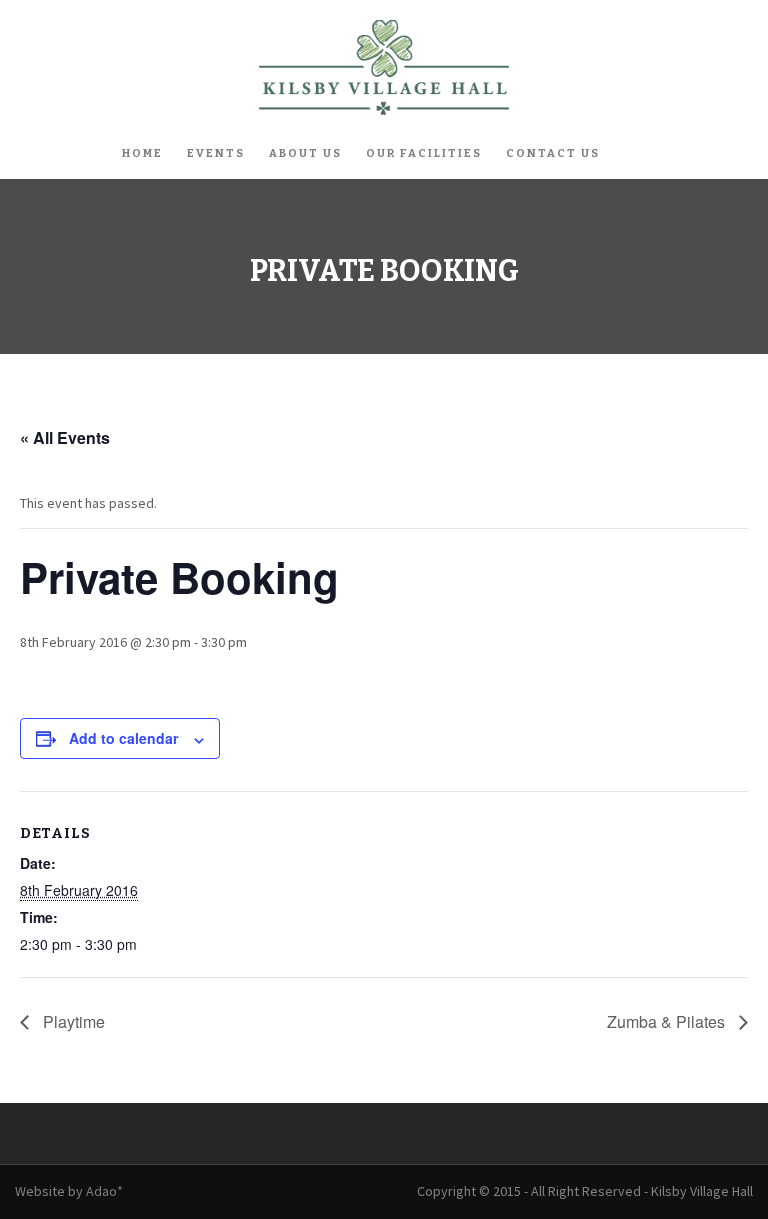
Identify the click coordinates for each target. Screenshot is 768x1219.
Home (142, 153)
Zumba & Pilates (668, 1021)
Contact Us (553, 153)
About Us (305, 153)
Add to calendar (123, 738)
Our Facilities (424, 153)
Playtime (72, 1021)
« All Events (65, 437)
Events (216, 153)
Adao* (104, 1191)
